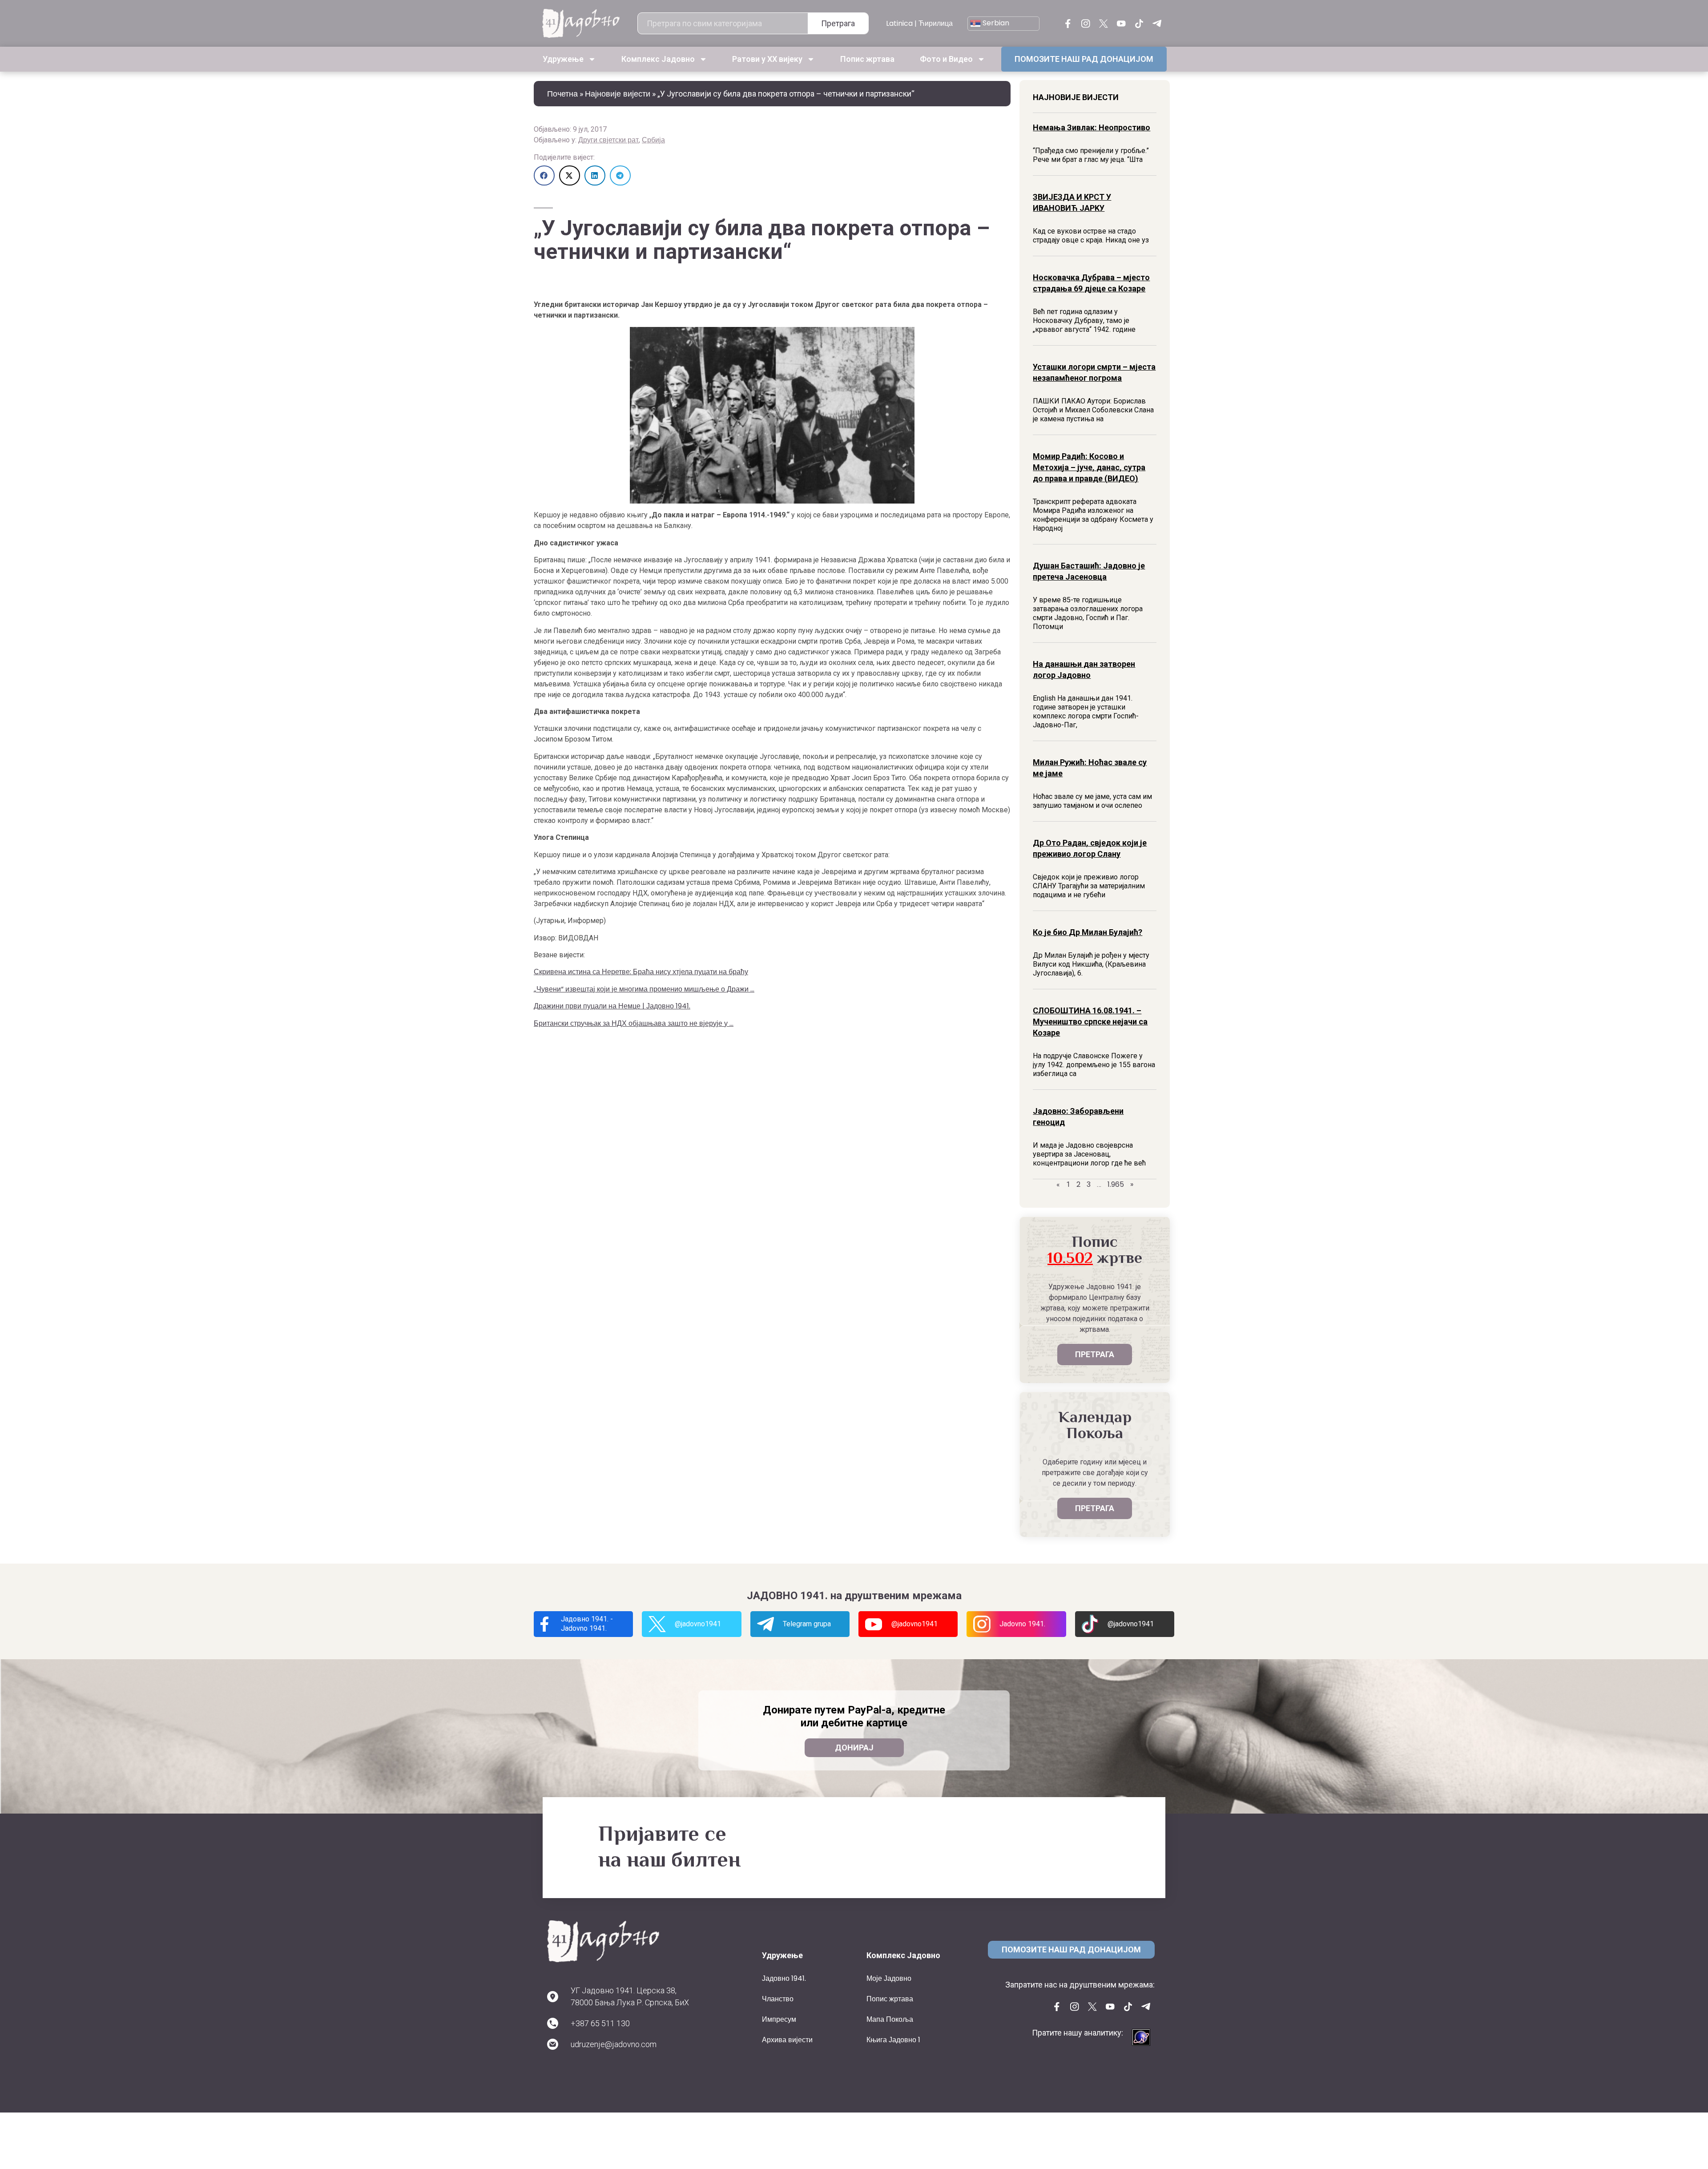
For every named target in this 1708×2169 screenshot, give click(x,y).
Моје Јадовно (889, 1978)
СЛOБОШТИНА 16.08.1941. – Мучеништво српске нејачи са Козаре (1090, 1022)
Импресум (779, 2019)
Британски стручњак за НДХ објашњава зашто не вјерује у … (634, 1023)
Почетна (562, 94)
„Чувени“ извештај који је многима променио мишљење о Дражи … (644, 989)
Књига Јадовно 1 (893, 2040)
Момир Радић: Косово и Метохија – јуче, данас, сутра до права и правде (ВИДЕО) (1089, 467)
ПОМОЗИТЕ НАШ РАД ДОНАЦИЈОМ (1084, 59)
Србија (653, 140)
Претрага (838, 23)
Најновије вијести (618, 94)
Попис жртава (867, 59)
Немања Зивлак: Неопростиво (1092, 127)
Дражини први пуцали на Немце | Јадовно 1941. (612, 1006)
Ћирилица (936, 23)
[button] (544, 175)
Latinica (899, 23)
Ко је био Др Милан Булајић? (1088, 932)
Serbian (995, 23)
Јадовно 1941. (784, 1978)
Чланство (778, 1999)
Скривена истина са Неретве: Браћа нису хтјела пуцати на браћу (641, 972)
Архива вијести (787, 2040)
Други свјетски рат (608, 140)
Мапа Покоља (890, 2019)
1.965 (1116, 1184)
